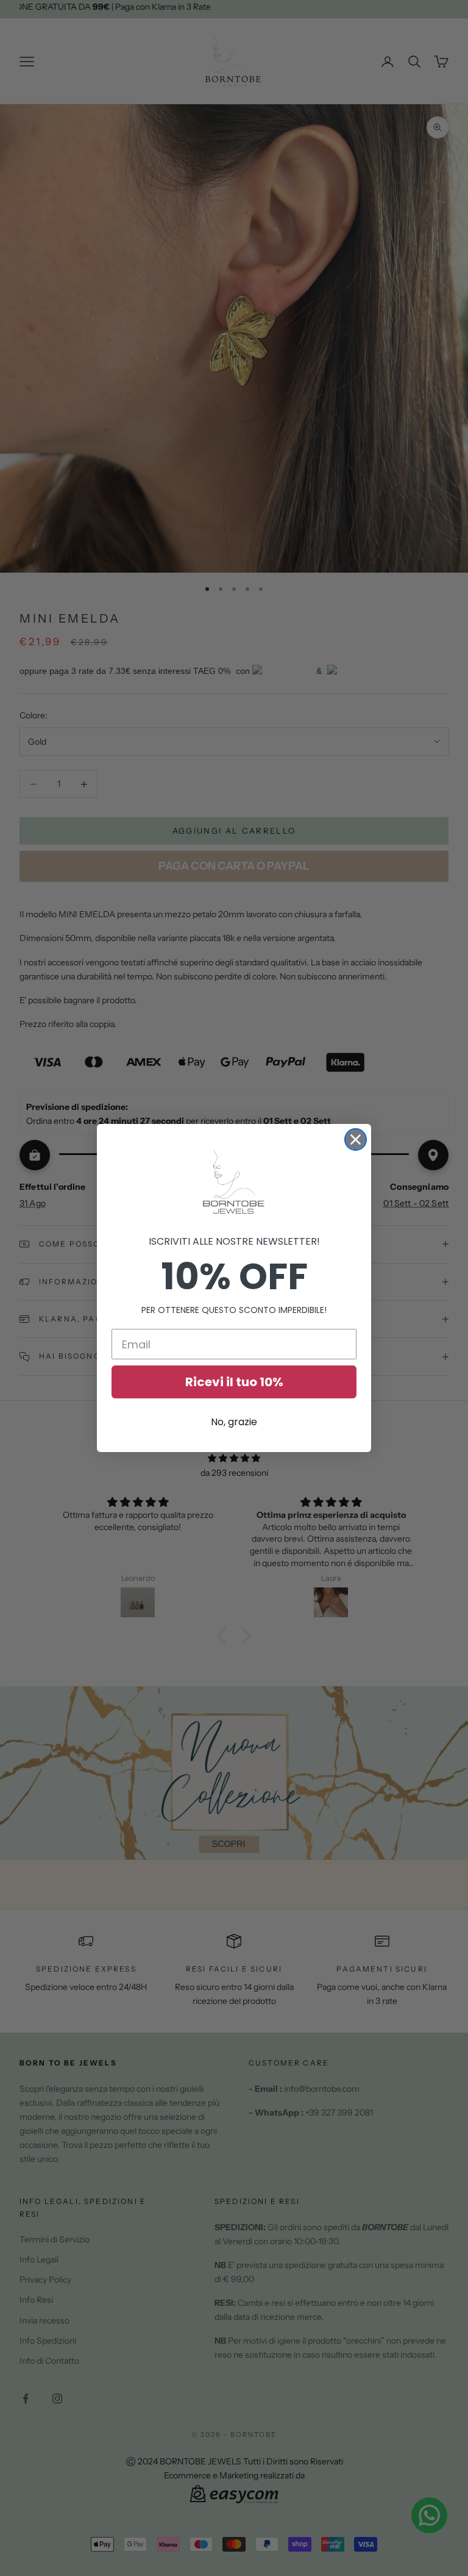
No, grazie (234, 1422)
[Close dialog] (356, 1140)
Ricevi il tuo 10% (234, 1382)
